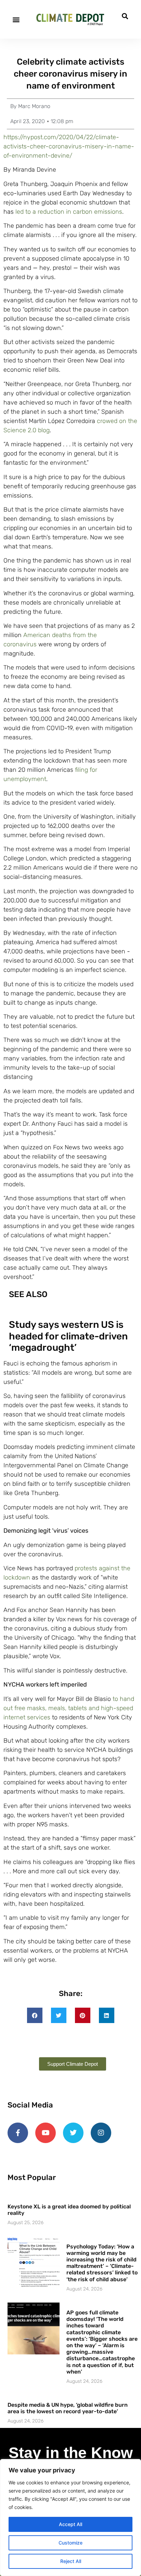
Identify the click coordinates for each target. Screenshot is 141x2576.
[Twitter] (73, 2133)
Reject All (71, 2561)
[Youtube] (46, 2133)
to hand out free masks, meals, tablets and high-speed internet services (69, 1708)
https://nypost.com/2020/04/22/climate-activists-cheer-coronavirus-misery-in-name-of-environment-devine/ (69, 146)
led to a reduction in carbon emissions (69, 212)
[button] (16, 19)
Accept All (70, 2524)
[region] (70, 2518)
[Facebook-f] (18, 2133)
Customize (70, 2543)
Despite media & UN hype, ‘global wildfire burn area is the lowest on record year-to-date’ (68, 2408)
